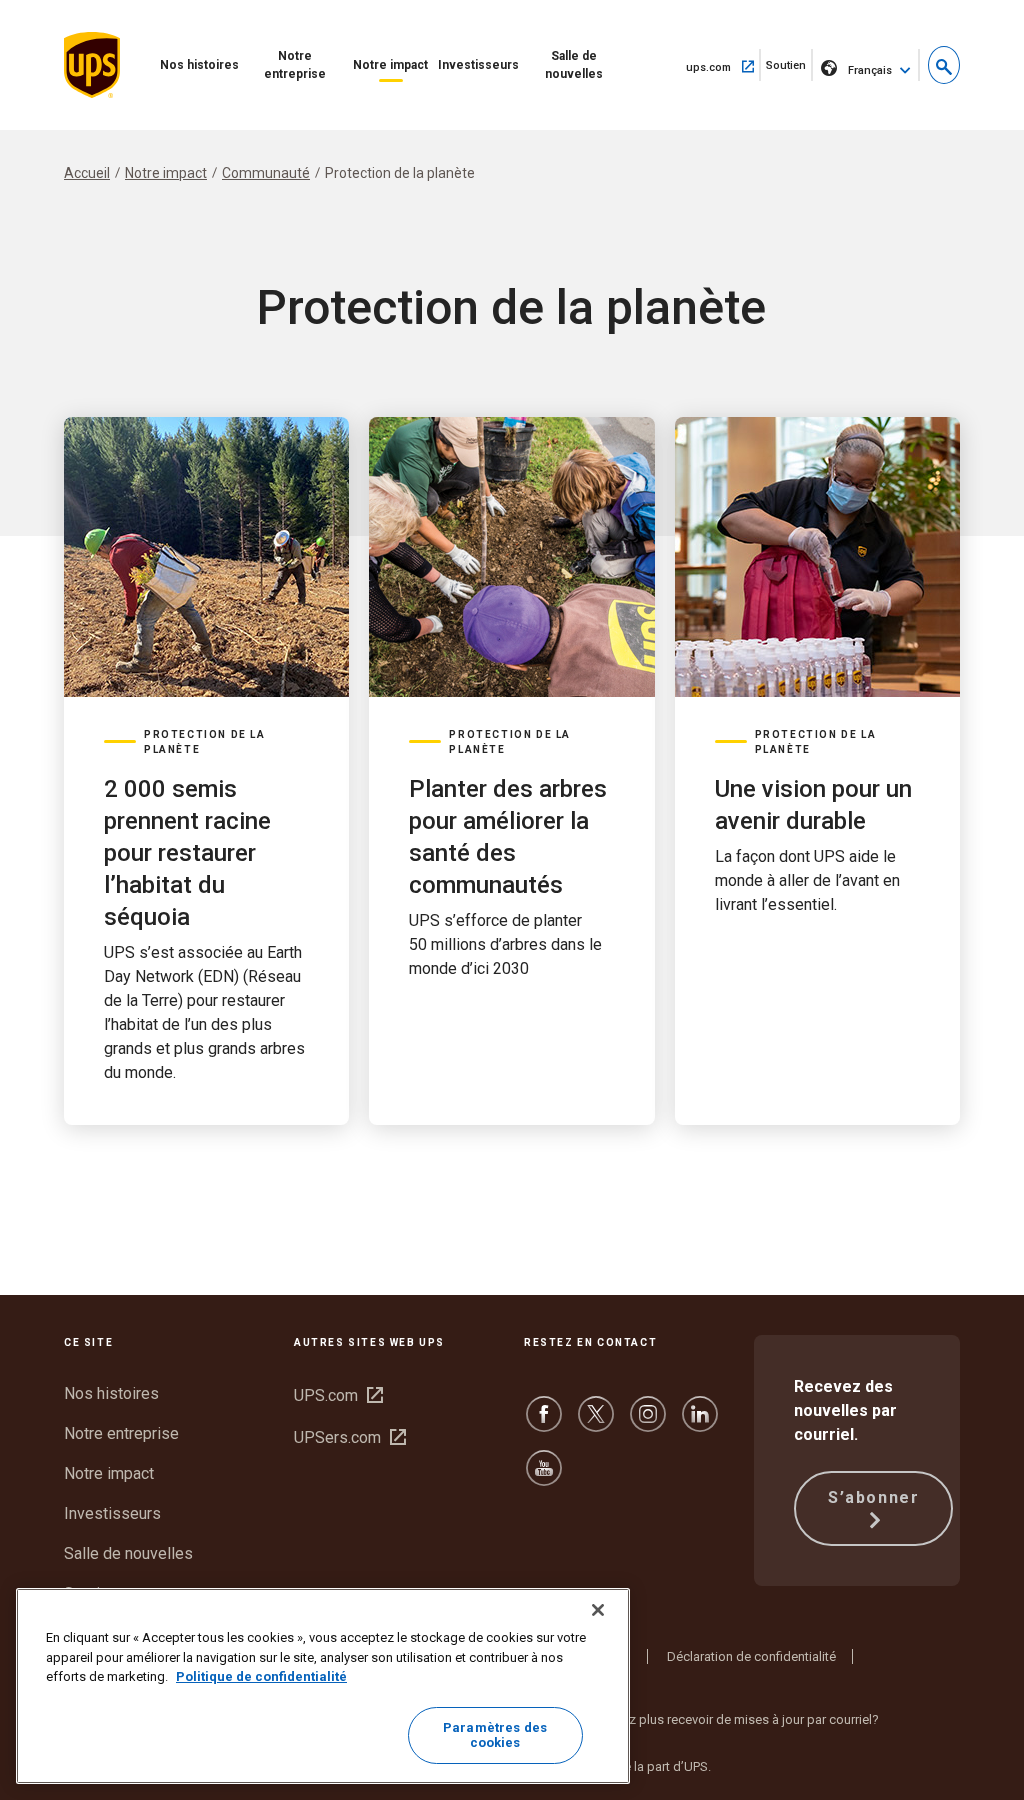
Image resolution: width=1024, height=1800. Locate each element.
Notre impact (390, 65)
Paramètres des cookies (495, 1735)
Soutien (789, 70)
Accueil (87, 173)
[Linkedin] (700, 1423)
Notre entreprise (295, 65)
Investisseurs (478, 65)
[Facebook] (544, 1423)
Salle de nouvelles (574, 65)
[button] (944, 65)
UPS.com (338, 1395)
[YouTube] (544, 1477)
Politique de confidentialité (261, 1676)
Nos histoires (199, 65)
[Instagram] (648, 1423)
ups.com (723, 65)
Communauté (266, 173)
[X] (596, 1423)
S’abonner (873, 1497)
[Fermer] (598, 1610)
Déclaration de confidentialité (751, 1656)
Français (870, 70)
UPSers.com (350, 1437)
